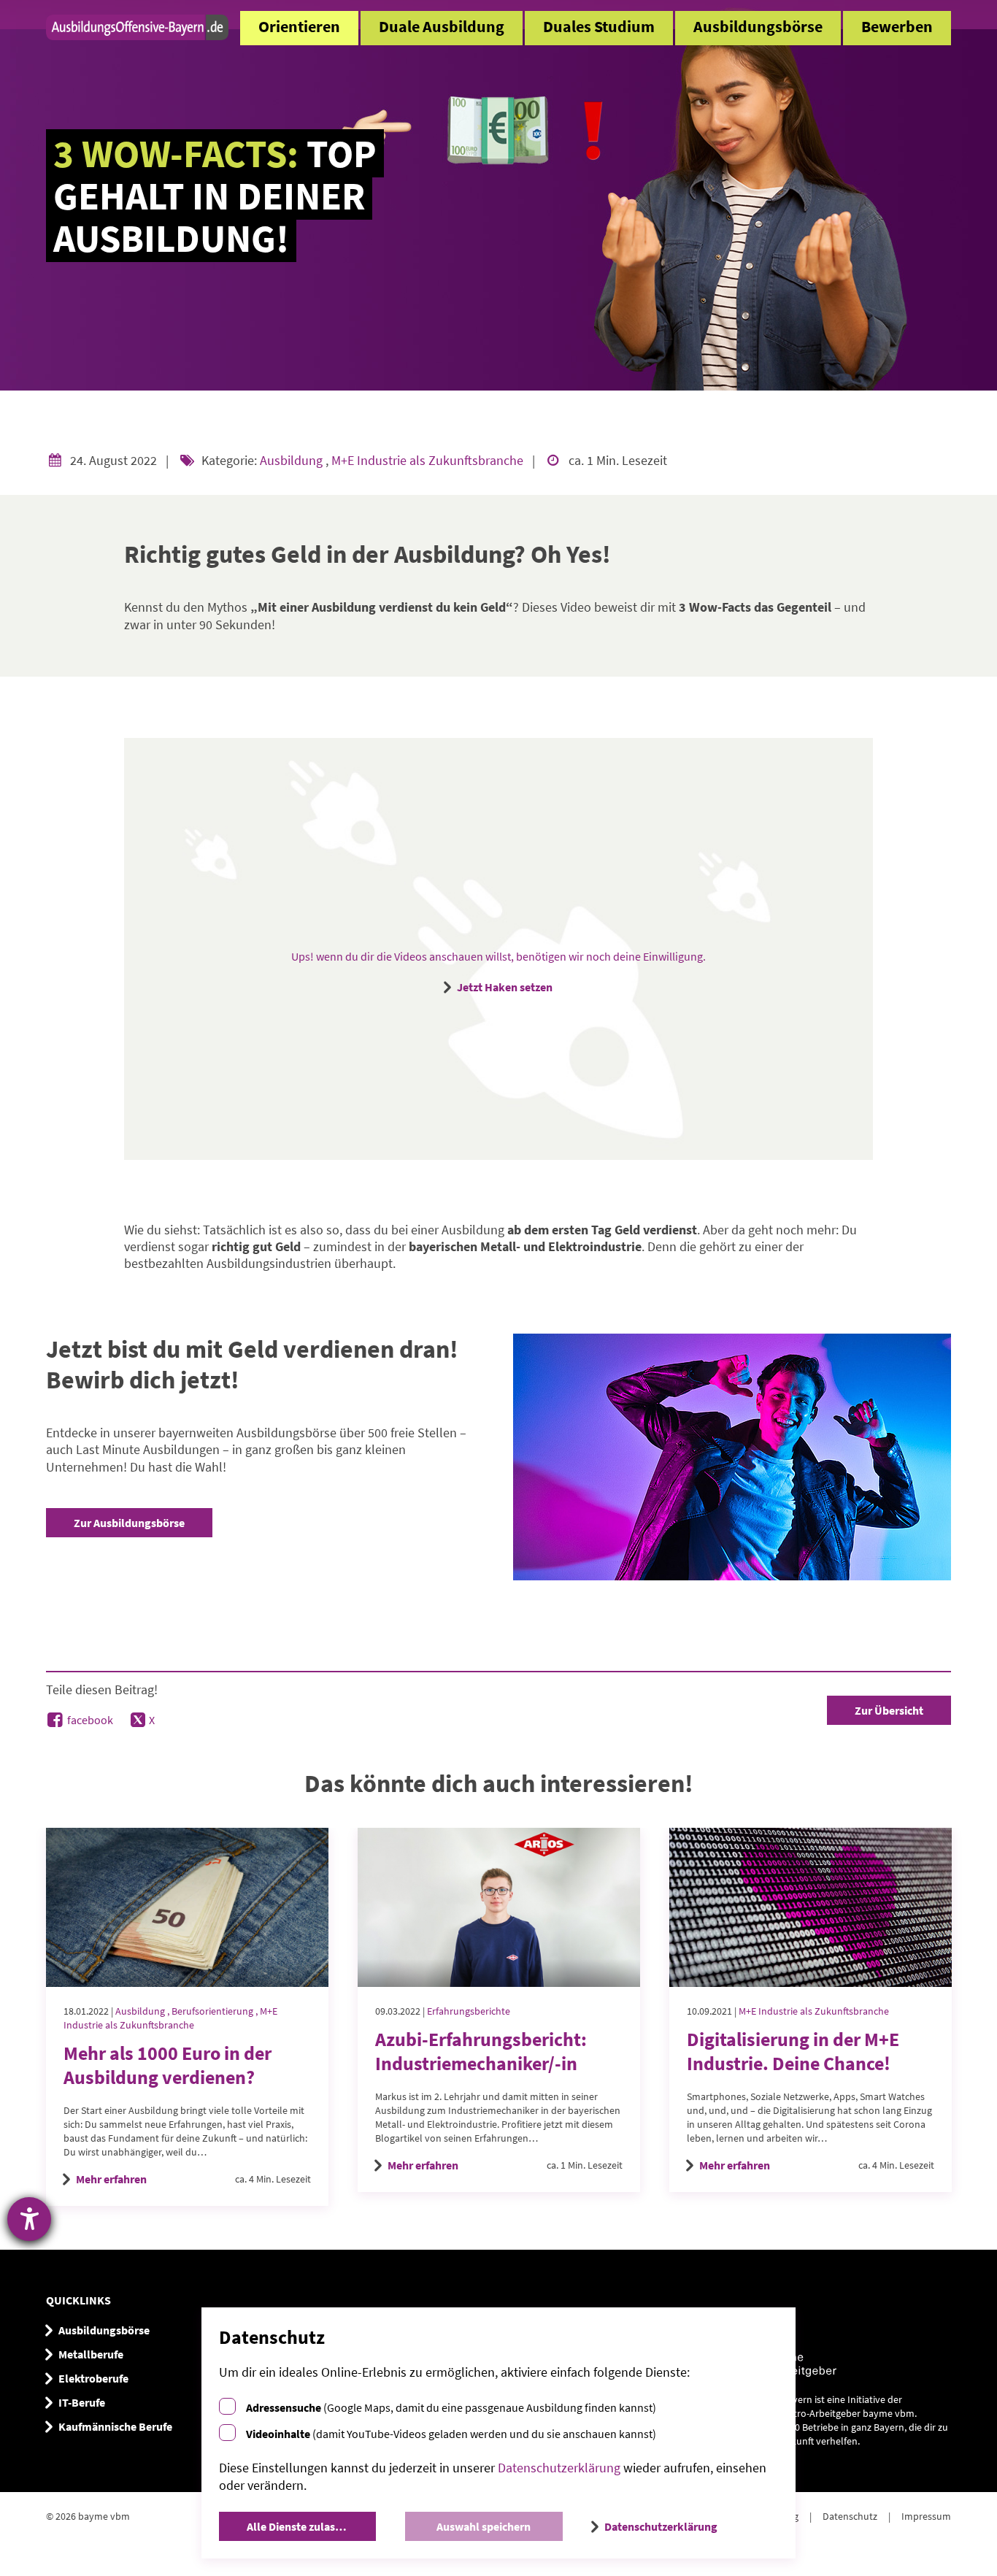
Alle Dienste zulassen (300, 2526)
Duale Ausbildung (442, 27)
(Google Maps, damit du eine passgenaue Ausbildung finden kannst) (451, 2407)
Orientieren (299, 27)
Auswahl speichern (484, 2526)
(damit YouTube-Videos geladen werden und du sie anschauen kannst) (451, 2434)
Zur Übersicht (889, 1710)
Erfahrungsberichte (469, 2011)
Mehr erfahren (111, 2179)
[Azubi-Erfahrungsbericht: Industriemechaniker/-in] (499, 1907)
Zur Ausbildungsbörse (129, 1523)
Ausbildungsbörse (758, 27)
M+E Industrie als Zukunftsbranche (429, 460)
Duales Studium (599, 27)
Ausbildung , (143, 2011)
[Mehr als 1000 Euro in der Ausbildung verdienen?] (187, 1907)
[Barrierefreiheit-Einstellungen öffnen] (29, 2219)
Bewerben (897, 27)
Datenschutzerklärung (559, 2468)
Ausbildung (293, 460)
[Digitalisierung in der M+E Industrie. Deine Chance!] (811, 1907)
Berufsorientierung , (216, 2011)
